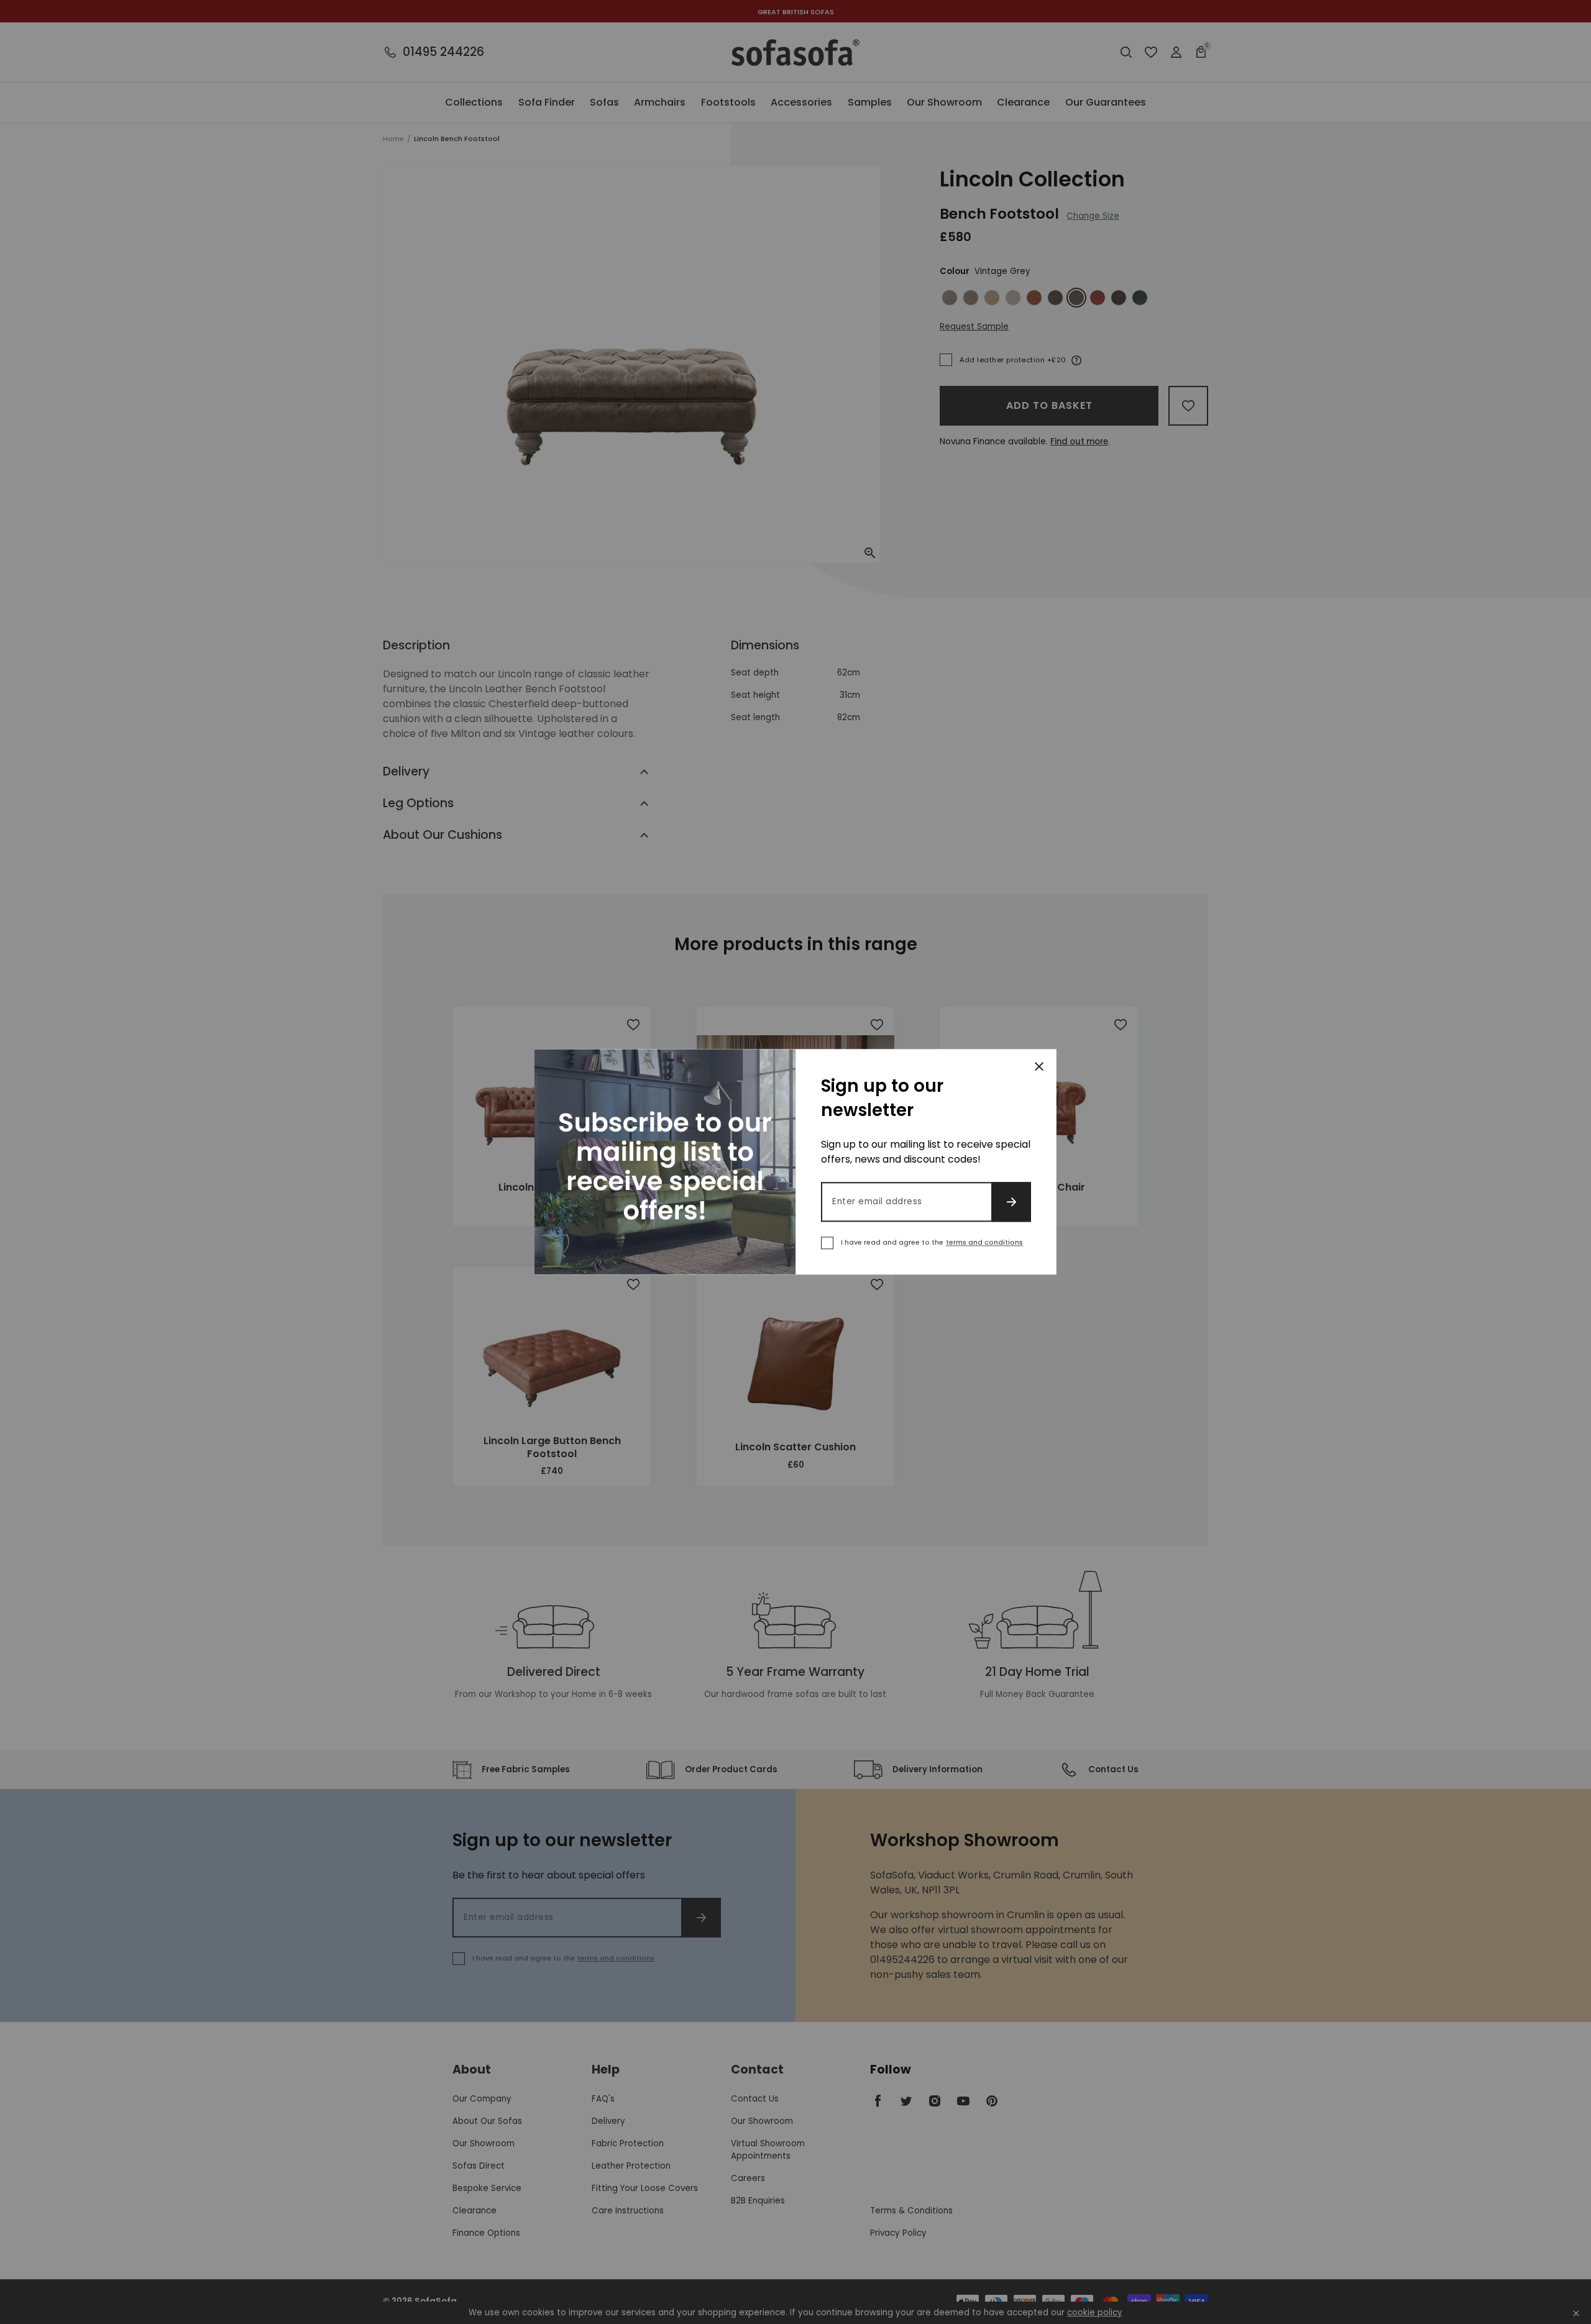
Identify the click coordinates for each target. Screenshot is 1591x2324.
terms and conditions (984, 1243)
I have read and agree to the (932, 1243)
